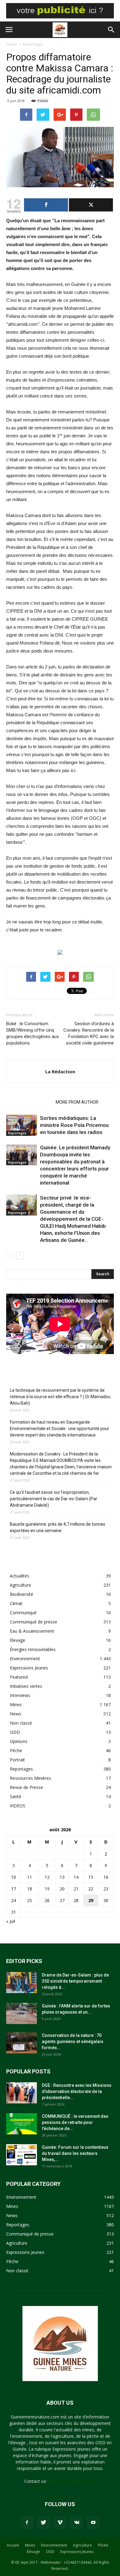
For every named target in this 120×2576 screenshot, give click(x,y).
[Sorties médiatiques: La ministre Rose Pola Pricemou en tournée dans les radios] (22, 1125)
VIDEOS (18, 1806)
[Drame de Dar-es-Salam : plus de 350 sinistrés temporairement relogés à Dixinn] (22, 1982)
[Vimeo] (60, 2523)
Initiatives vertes (26, 1686)
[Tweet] (91, 205)
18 (30, 1889)
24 (14, 1900)
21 (76, 1889)
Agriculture (20, 1585)
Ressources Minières (30, 1778)
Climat (16, 1603)
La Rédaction (60, 1071)
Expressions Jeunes (29, 1668)
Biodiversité (22, 1594)
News (16, 1714)
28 (76, 1900)
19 (47, 1889)
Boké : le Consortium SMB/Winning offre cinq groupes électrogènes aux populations (32, 1033)
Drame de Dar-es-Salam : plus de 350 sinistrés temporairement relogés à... (75, 1981)
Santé (16, 1796)
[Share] (46, 205)
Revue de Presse (26, 1787)
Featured (19, 1677)
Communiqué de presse (34, 1622)
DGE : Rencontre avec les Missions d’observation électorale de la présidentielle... (77, 2091)
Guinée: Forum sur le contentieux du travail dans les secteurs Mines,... (75, 2153)
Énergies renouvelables (33, 1649)
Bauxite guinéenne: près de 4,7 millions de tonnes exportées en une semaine (58, 1527)
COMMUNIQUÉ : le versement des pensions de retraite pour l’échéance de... (75, 2122)
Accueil (13, 2545)
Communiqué (23, 1613)
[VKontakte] (77, 2523)
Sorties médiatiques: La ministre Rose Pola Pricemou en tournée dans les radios (74, 1125)
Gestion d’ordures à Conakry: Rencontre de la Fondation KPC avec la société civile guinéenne (89, 1033)
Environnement (25, 1659)
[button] (111, 30)
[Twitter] (43, 2523)
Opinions (19, 1741)
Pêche (16, 1750)
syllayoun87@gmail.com (72, 2481)
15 (91, 1877)
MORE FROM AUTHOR (77, 1102)
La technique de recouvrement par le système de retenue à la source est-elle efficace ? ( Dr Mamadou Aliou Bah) (60, 1397)
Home (12, 44)
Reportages (33, 44)
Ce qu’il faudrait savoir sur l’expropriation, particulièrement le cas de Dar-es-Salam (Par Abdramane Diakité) (54, 1499)
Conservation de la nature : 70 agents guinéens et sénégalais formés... (73, 2041)
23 (106, 1889)
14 (76, 1877)
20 (62, 1889)
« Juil (11, 1921)
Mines (16, 1705)
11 (30, 1877)
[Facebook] (27, 2523)
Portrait (17, 1760)
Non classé (21, 1723)
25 (30, 1900)
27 (62, 1900)
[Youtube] (93, 2523)
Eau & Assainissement (32, 1631)
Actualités (20, 1576)
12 (47, 1877)
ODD (15, 1732)
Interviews (20, 1695)
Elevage (18, 1640)
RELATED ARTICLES (29, 1102)
